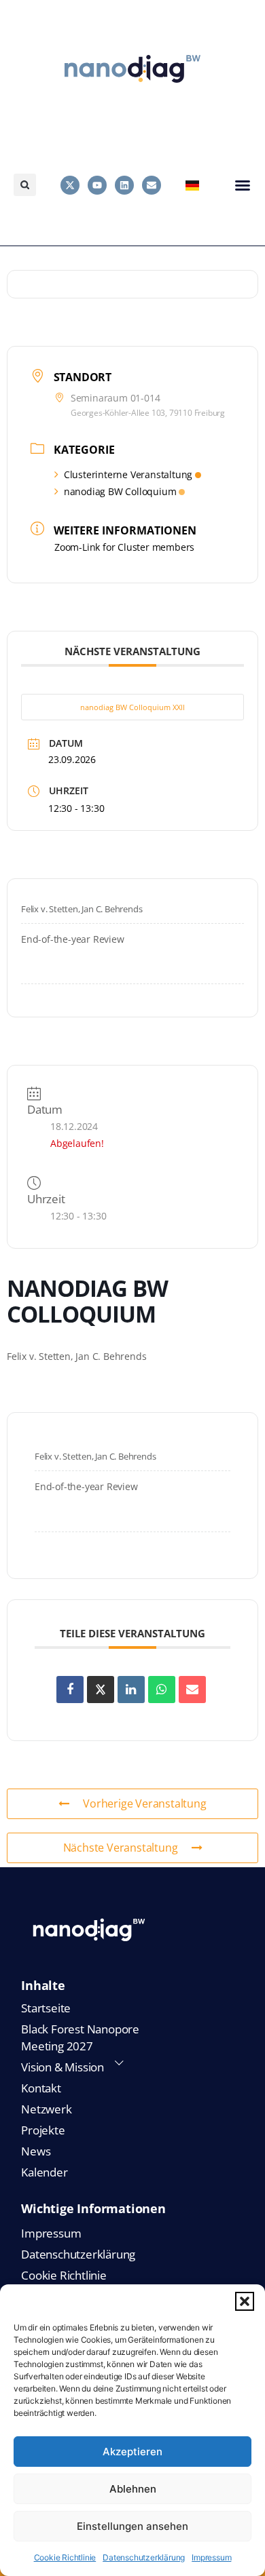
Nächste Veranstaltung (121, 1848)
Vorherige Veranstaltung (144, 1803)
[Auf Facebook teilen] (70, 1690)
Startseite (46, 2008)
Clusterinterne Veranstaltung (128, 474)
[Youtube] (97, 185)
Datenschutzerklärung (144, 2557)
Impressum (211, 2557)
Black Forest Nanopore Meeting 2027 (80, 2037)
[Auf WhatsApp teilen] (162, 1690)
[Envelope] (152, 185)
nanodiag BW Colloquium (120, 491)
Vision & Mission (63, 2067)
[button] (245, 2301)
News (36, 2151)
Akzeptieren (132, 2452)
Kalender (44, 2172)
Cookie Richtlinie (65, 2557)
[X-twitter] (70, 185)
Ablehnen (133, 2489)
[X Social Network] (101, 1690)
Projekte (43, 2130)
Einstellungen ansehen (132, 2526)
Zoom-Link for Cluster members (124, 547)
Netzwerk (46, 2109)
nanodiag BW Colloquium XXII (132, 707)
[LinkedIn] (131, 1690)
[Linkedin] (124, 185)
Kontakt (41, 2088)
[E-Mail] (192, 1690)
